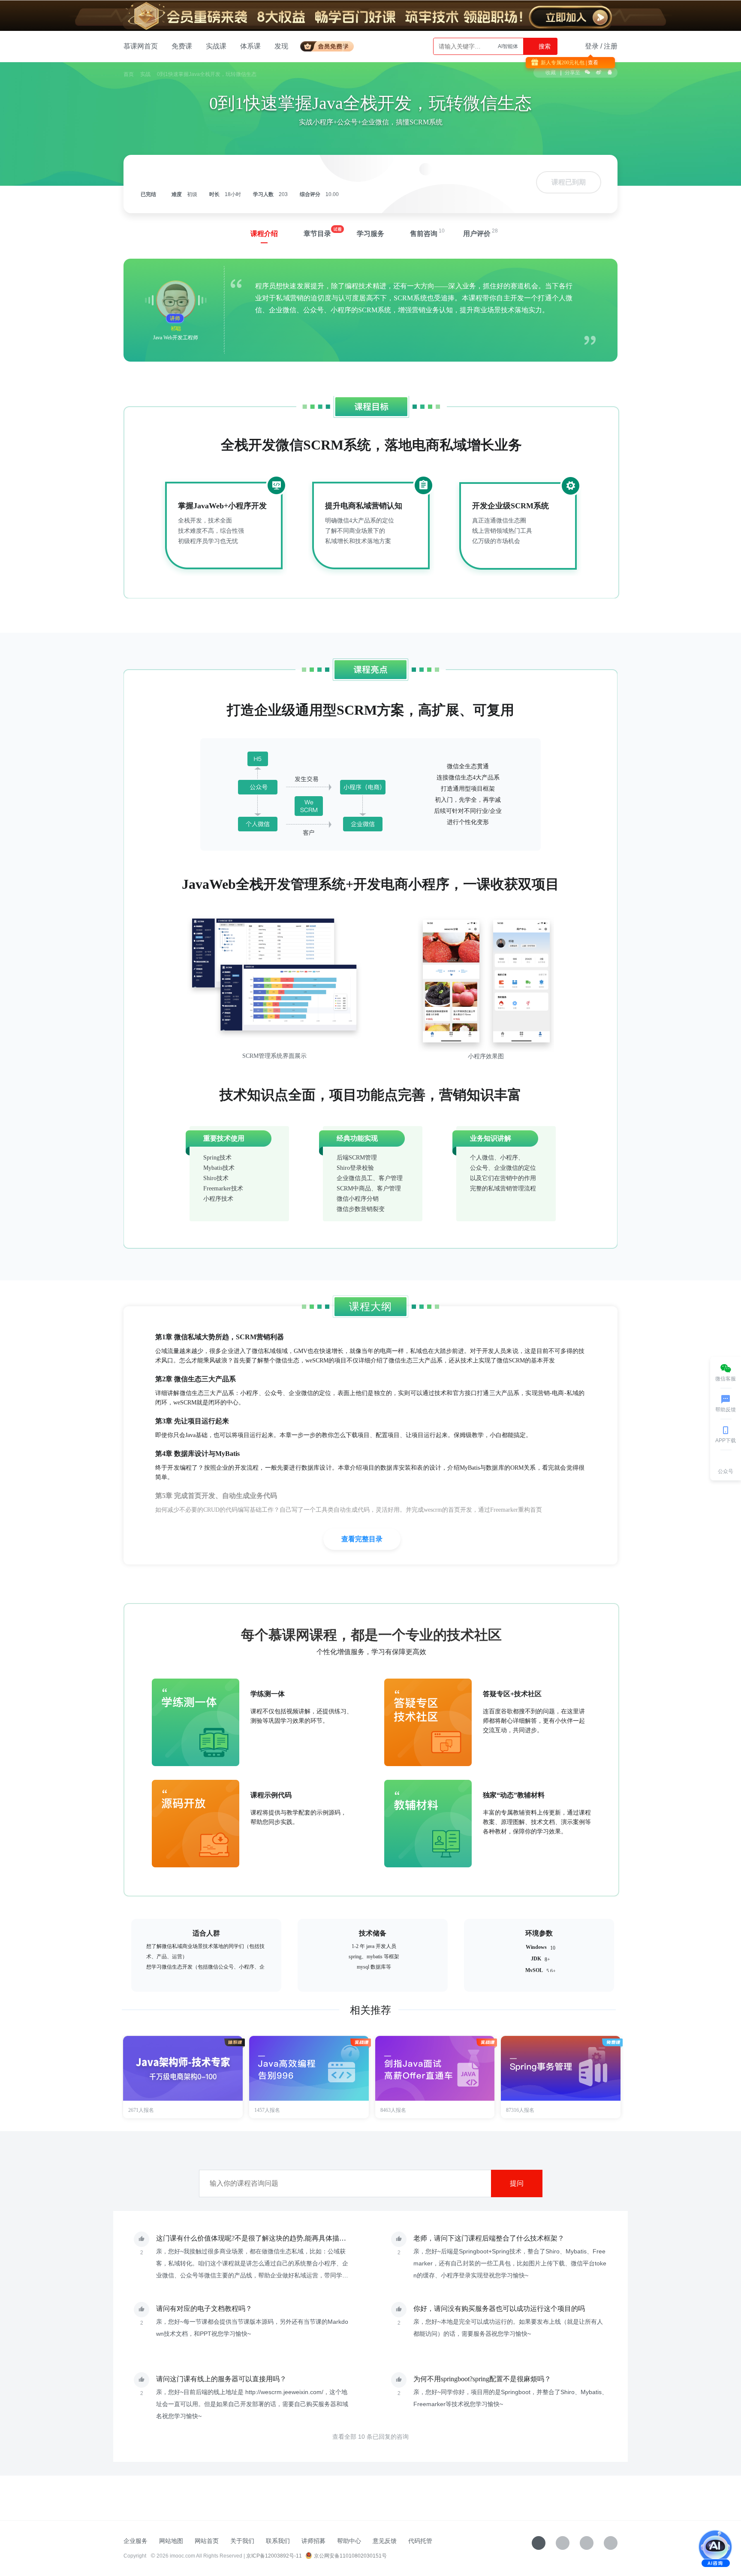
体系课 (250, 46)
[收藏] (539, 2543)
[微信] (563, 2543)
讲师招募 (313, 2541)
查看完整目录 (362, 1539)
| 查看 (591, 63)
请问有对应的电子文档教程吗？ (204, 2309)
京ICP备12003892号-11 (274, 2556)
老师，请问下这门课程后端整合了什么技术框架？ (489, 2238)
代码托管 (420, 2541)
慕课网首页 (141, 46)
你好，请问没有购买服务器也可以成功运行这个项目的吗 (499, 2309)
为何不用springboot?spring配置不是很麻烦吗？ (482, 2379)
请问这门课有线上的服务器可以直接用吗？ (221, 2379)
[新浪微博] (587, 2543)
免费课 (182, 46)
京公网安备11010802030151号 (350, 2556)
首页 (129, 74)
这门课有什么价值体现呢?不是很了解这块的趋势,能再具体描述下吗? (259, 2238)
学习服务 (370, 234)
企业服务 (136, 2541)
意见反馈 (385, 2541)
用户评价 (477, 234)
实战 (145, 74)
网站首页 (207, 2541)
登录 (592, 46)
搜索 (544, 46)
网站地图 (171, 2541)
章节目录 (317, 234)
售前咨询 (424, 234)
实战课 (216, 46)
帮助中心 (349, 2541)
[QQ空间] (611, 2543)
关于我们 (242, 2541)
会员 (330, 45)
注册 (611, 46)
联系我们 (278, 2541)
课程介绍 (264, 234)
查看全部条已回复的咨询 (370, 2437)
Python (510, 46)
